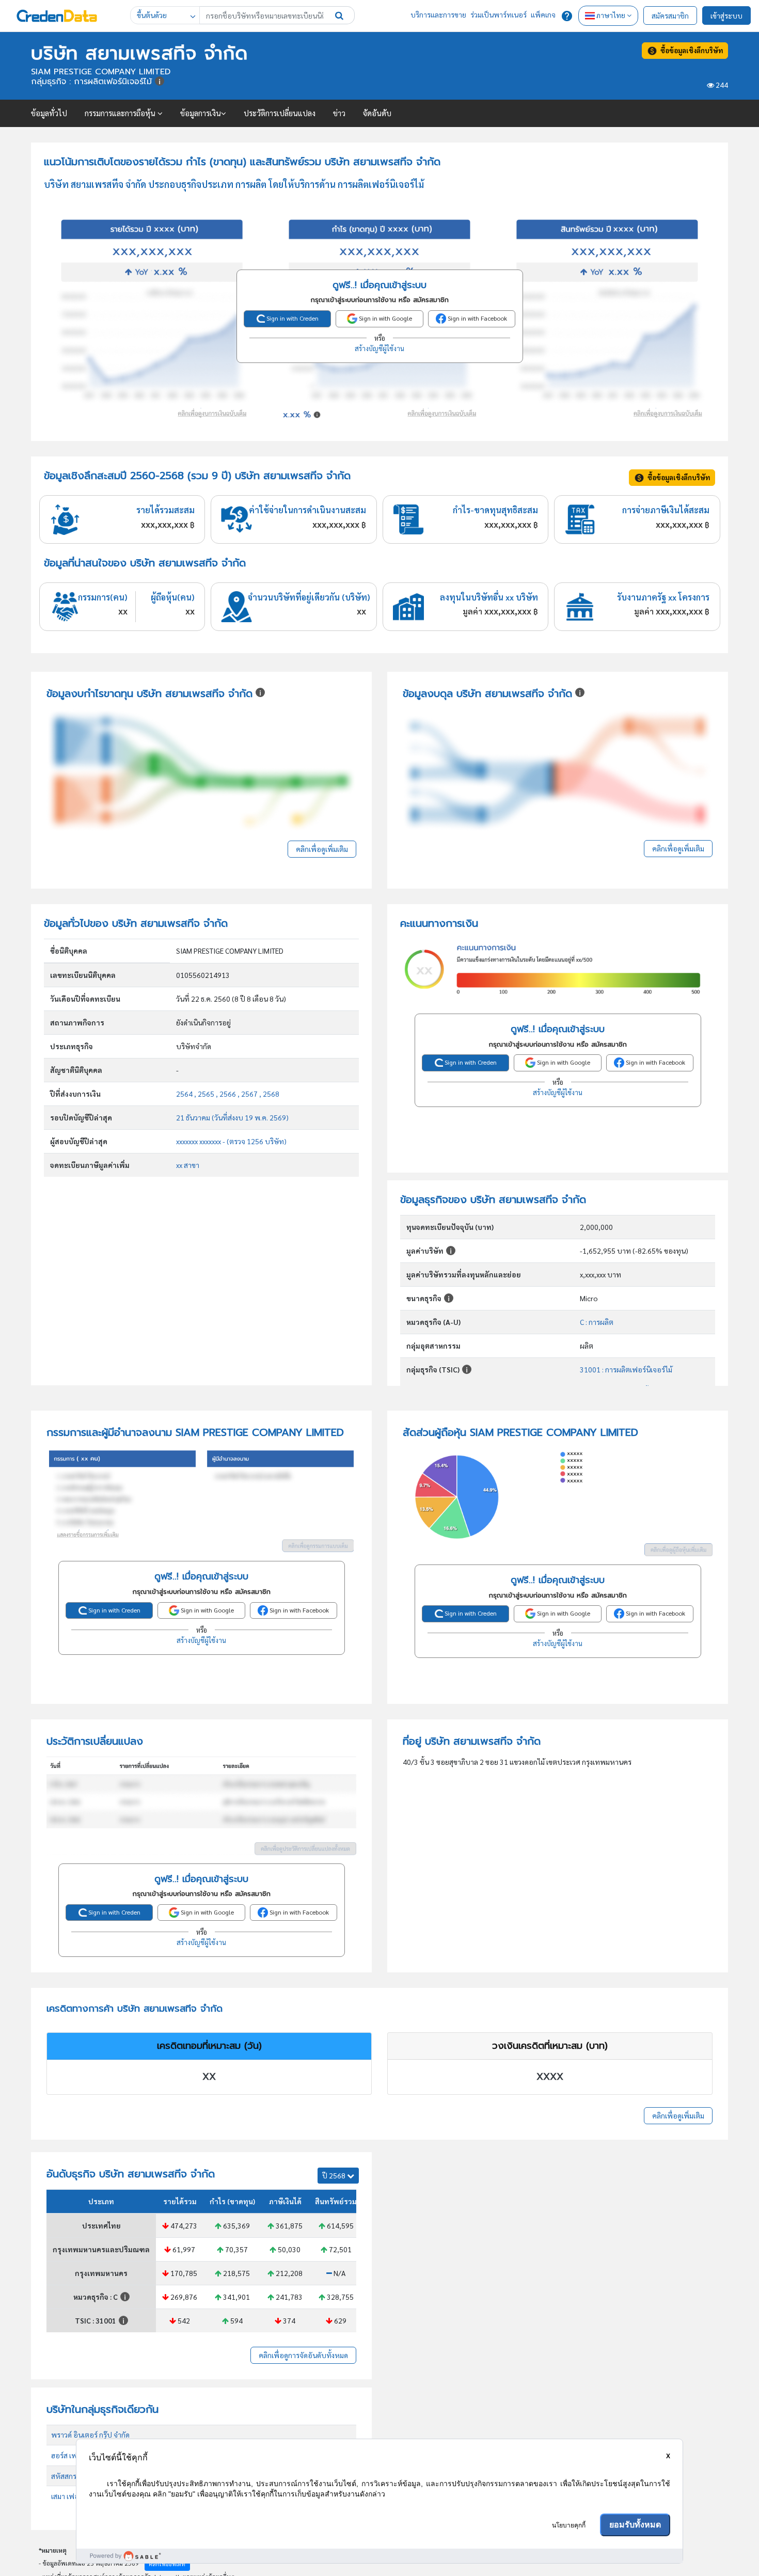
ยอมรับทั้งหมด (635, 2525)
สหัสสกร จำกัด (73, 2476)
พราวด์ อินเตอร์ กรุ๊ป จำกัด (90, 2435)
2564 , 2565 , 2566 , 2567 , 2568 (228, 1094)
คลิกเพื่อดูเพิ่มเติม (322, 849)
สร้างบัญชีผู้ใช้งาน (379, 348)
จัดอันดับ (377, 113)
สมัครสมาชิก (670, 15)
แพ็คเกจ (543, 14)
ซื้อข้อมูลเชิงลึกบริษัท (690, 50)
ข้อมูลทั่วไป (49, 113)
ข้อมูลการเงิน (201, 113)
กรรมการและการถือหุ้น (121, 113)
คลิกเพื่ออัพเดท (167, 2564)
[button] (339, 15)
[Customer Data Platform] (379, 2556)
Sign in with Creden (292, 318)
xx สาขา (188, 1165)
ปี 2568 (335, 2175)
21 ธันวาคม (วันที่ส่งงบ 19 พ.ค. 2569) (232, 1117)
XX (209, 2077)
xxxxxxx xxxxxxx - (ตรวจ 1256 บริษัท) (231, 1141)
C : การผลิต (597, 1322)
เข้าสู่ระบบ (726, 15)
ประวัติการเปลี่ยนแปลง (280, 113)
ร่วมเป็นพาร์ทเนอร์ (499, 14)
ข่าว (339, 113)
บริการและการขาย (438, 14)
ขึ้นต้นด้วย (152, 15)
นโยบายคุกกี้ (569, 2525)
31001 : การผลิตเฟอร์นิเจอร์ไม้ (626, 1369)
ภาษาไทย (611, 15)
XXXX (550, 2077)
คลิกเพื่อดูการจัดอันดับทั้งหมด (303, 2355)
